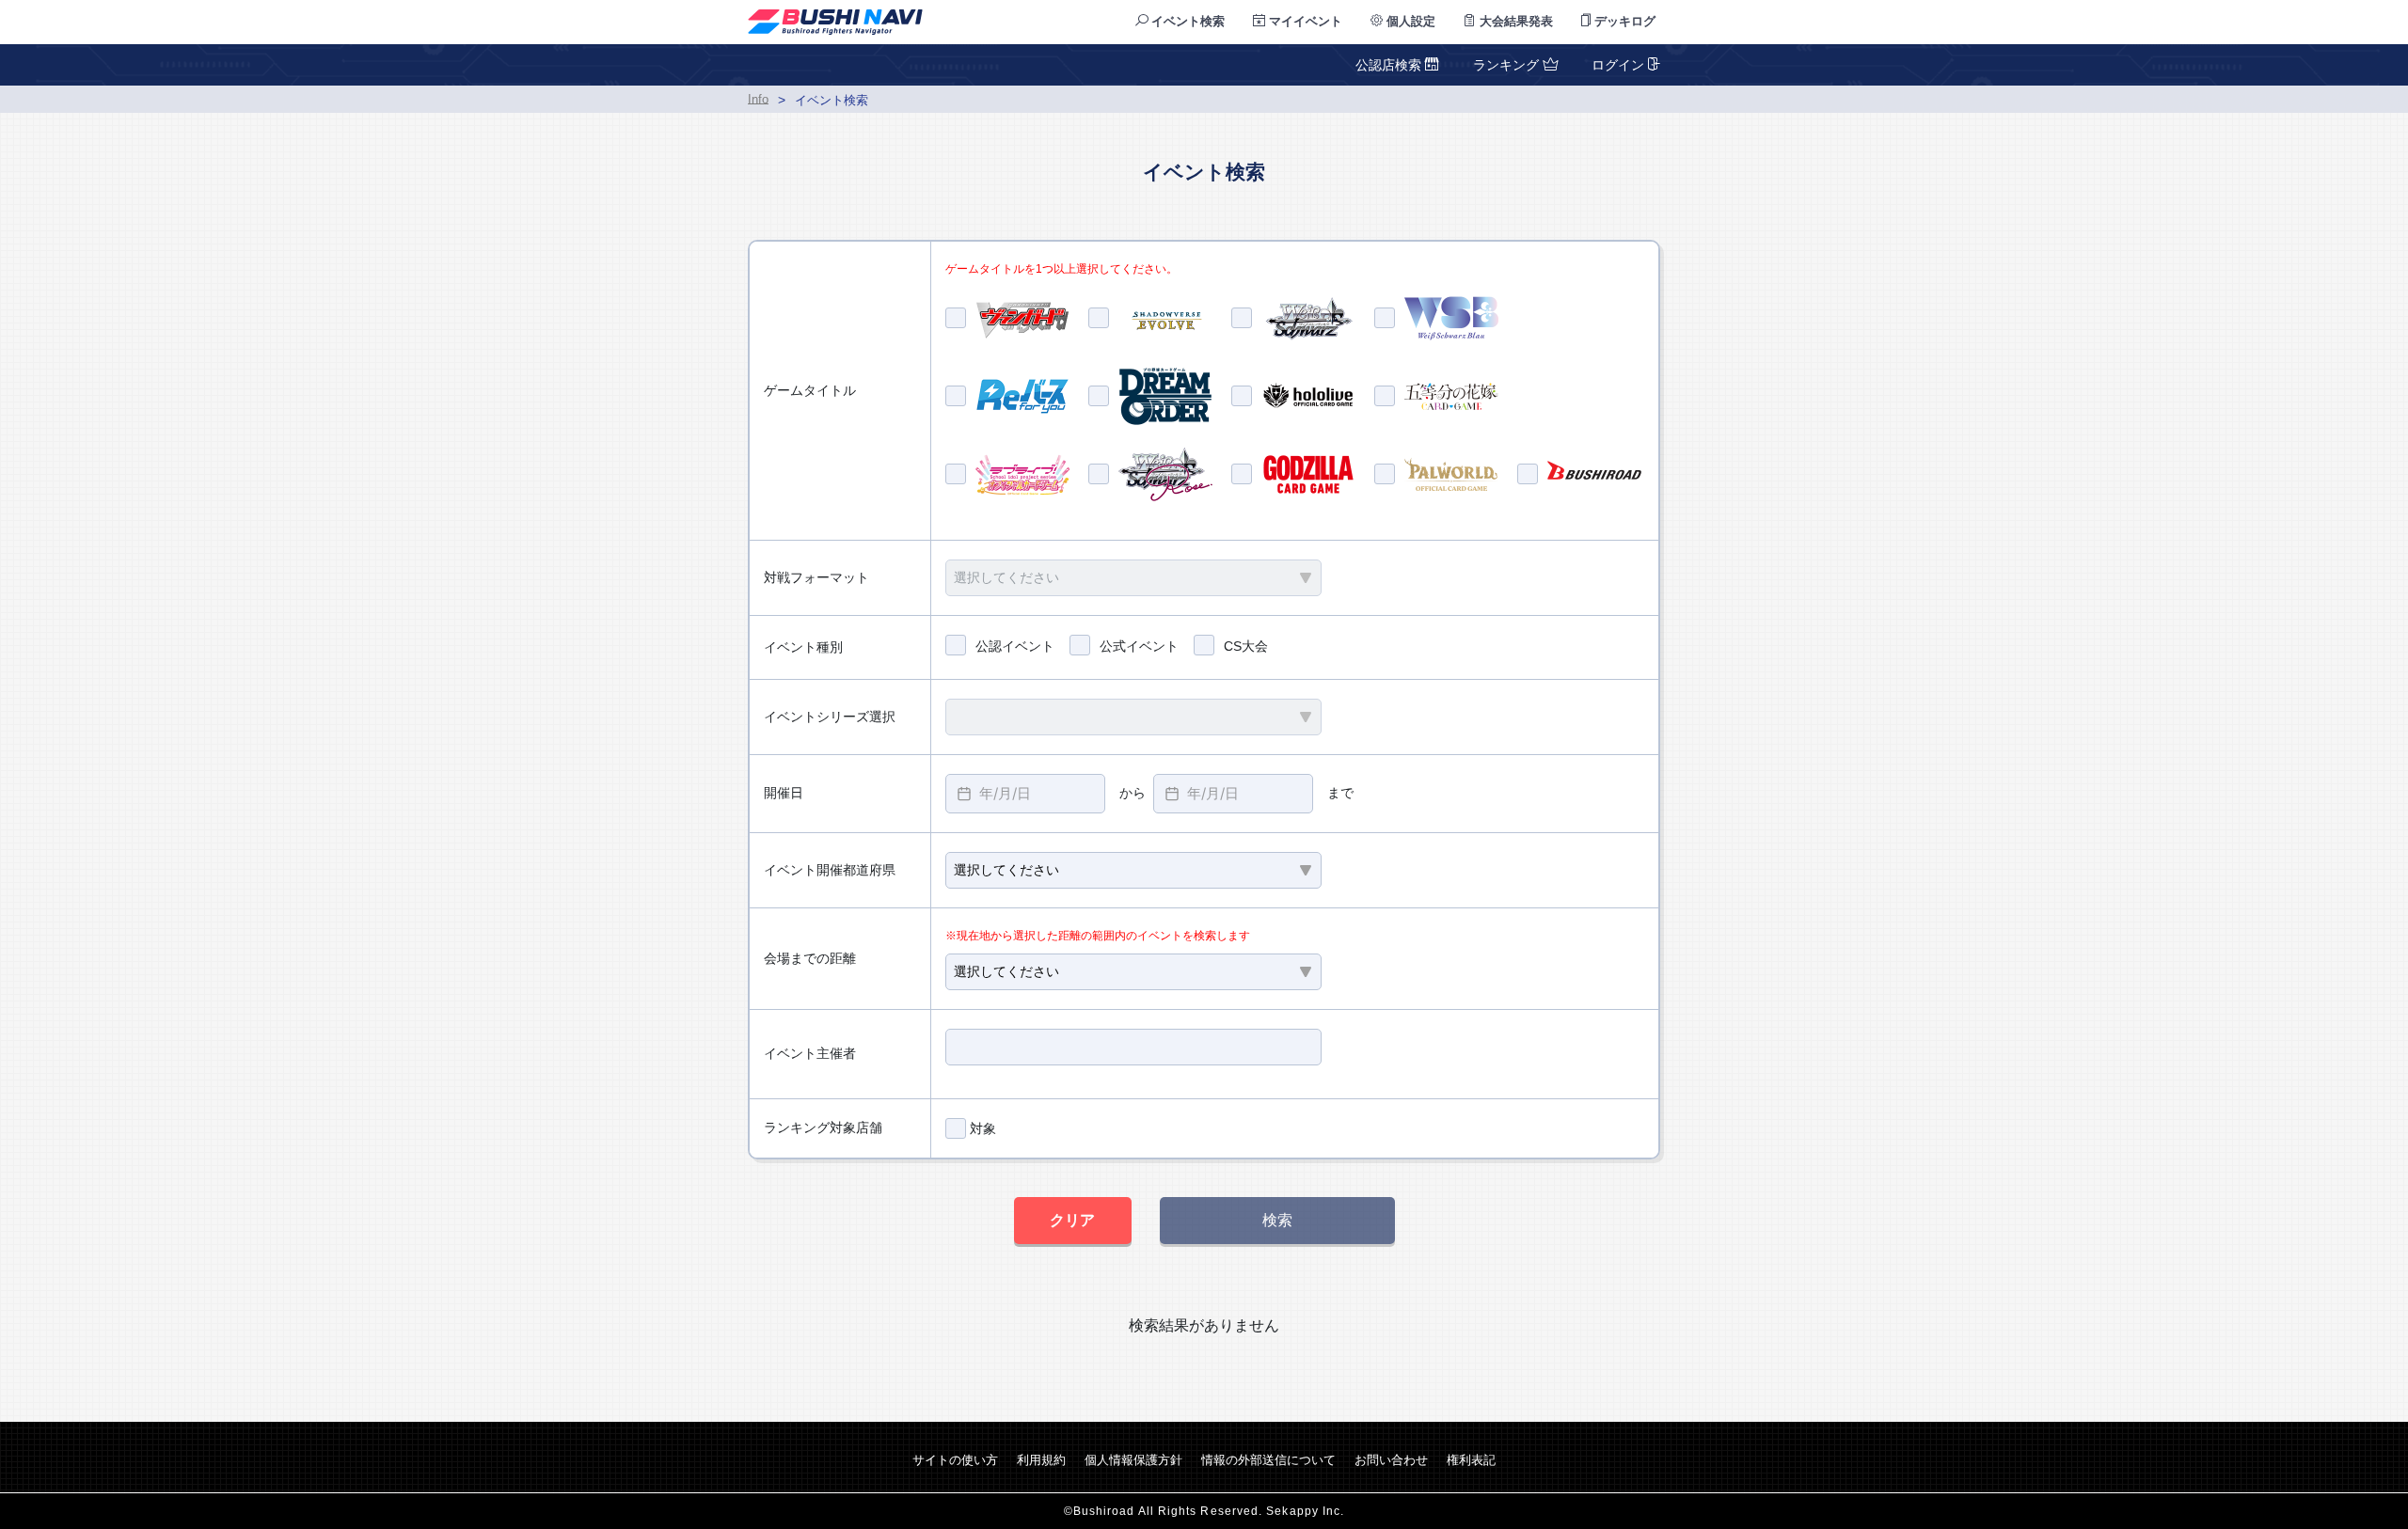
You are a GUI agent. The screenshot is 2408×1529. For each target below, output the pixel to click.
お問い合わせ (1391, 1460)
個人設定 (1409, 21)
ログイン (1618, 65)
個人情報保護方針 (1133, 1460)
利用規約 (1041, 1460)
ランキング (1506, 65)
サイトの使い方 (955, 1460)
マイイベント (1304, 21)
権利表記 (1471, 1460)
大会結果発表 (1514, 21)
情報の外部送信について (1268, 1460)
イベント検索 (1186, 21)
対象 (981, 1128)
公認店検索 (1390, 65)
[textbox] (1025, 794)
